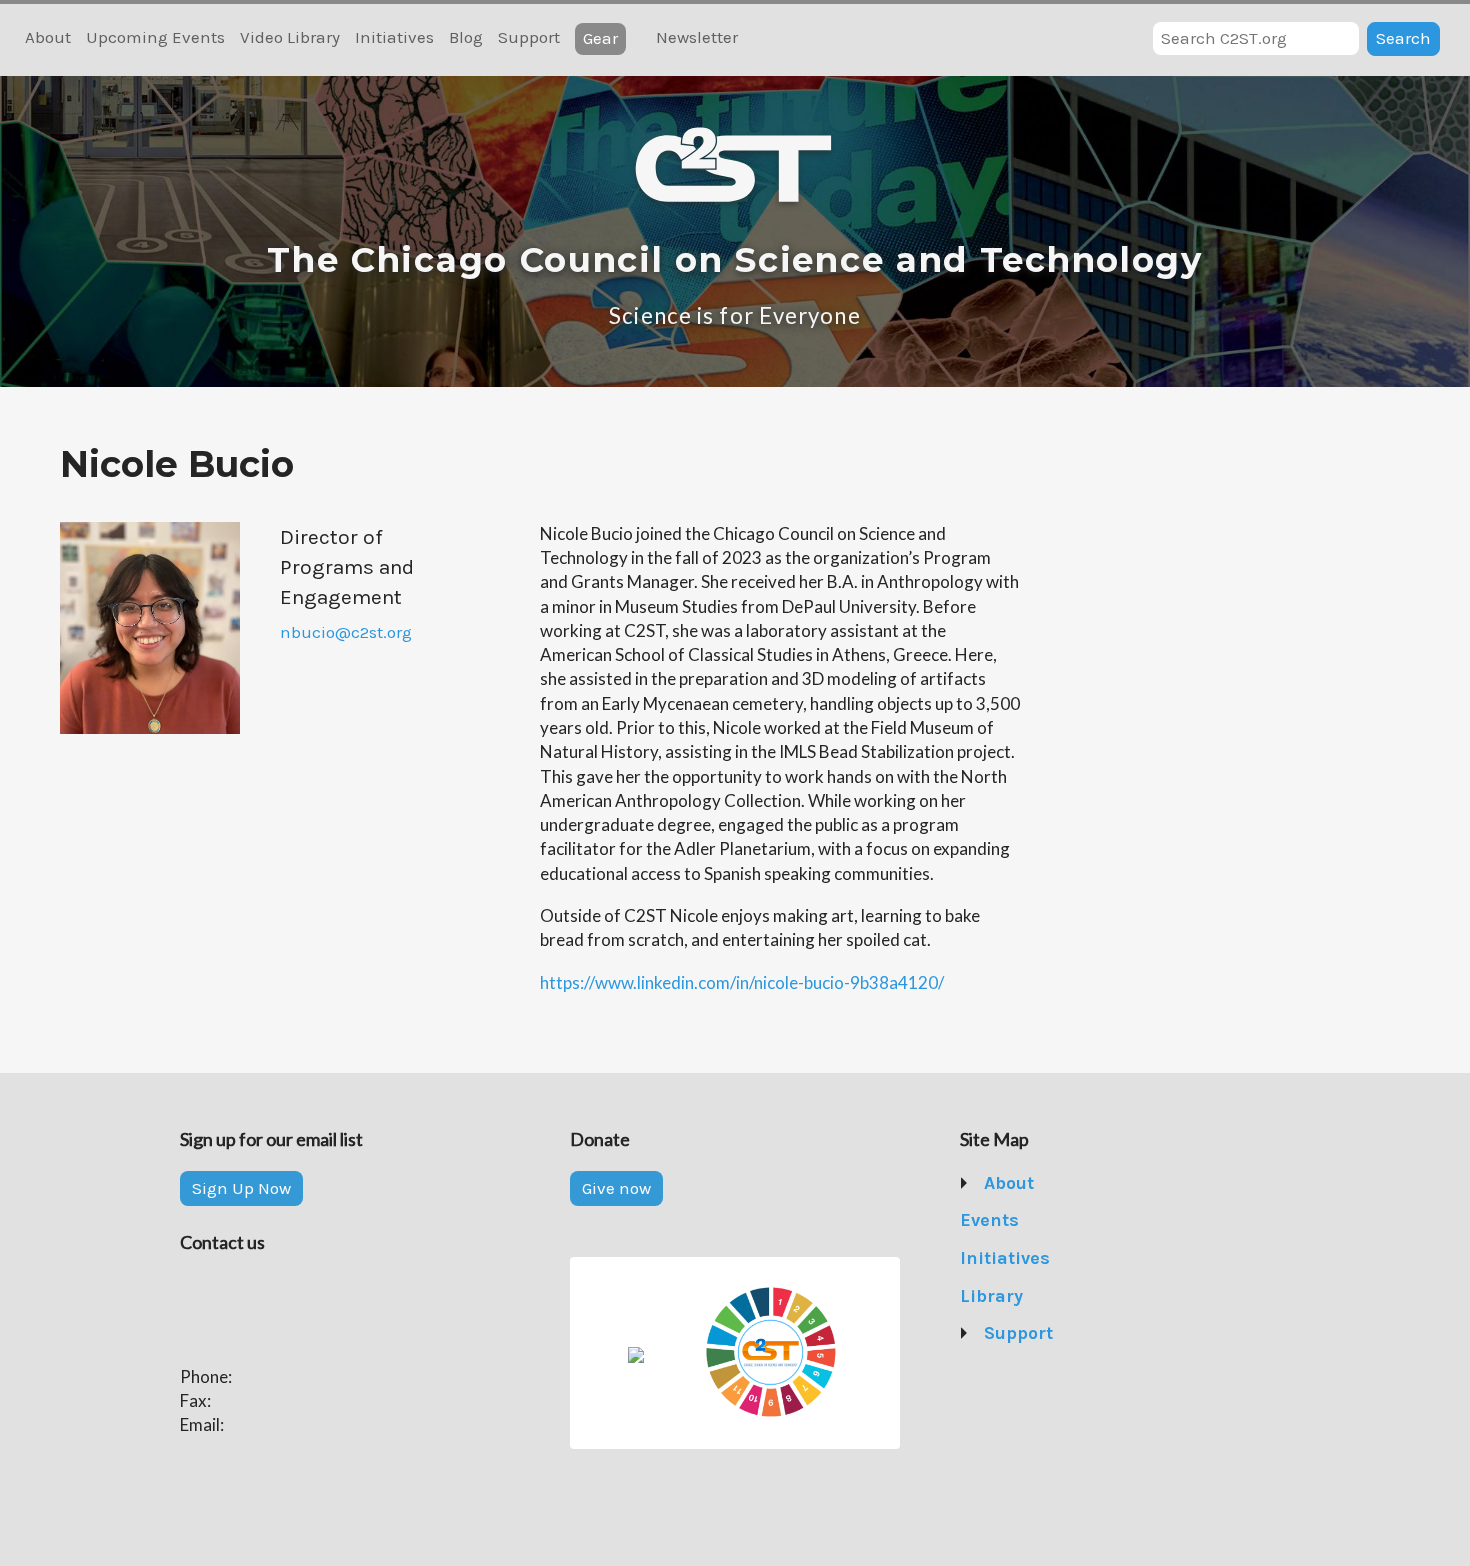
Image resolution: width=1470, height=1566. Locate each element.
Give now (616, 1188)
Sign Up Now (241, 1188)
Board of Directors (1056, 1258)
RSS (765, 39)
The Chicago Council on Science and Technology (735, 260)
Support (529, 37)
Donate (1013, 1371)
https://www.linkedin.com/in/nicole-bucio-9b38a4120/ (742, 982)
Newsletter (697, 37)
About (48, 37)
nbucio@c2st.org (346, 632)
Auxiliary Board (1044, 1296)
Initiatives (394, 37)
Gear (600, 38)
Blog (466, 37)
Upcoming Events (155, 37)
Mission (1016, 1220)
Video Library (290, 37)
